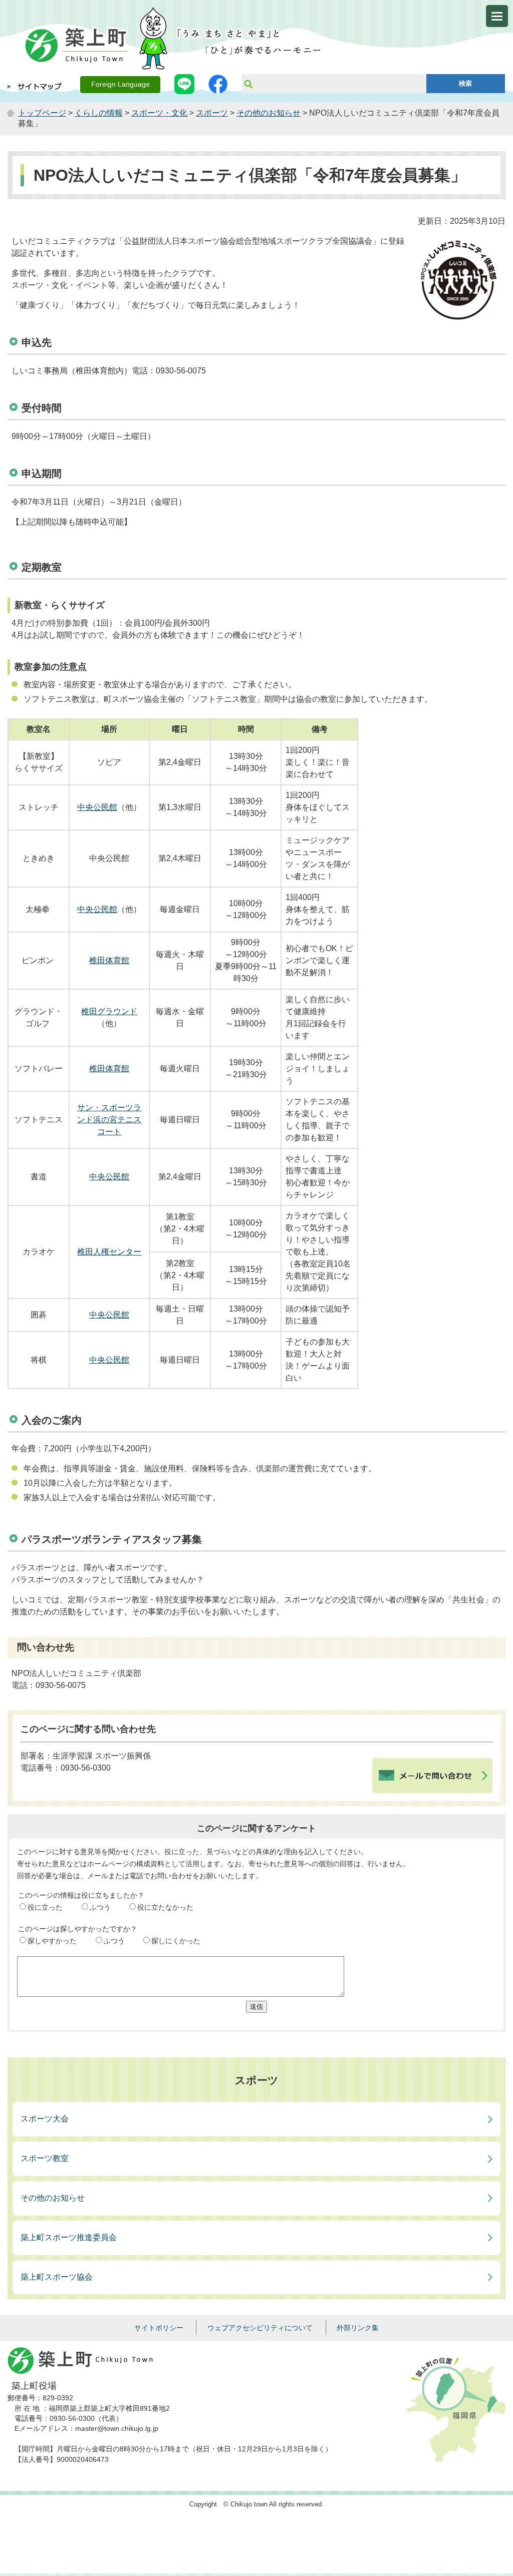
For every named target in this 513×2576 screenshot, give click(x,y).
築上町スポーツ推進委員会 (69, 2237)
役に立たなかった (165, 1907)
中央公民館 (97, 807)
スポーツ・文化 (159, 113)
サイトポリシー (159, 2328)
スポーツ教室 (45, 2158)
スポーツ (212, 113)
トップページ (42, 113)
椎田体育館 (109, 960)
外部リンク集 (358, 2328)
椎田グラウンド (109, 1011)
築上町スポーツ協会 (57, 2277)
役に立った (45, 1907)
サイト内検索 (248, 84)
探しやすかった (52, 1941)
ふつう (100, 1907)
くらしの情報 (99, 113)
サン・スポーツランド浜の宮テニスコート (109, 1120)
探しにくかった (176, 1941)
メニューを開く (497, 16)
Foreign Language (120, 84)
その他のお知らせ (269, 113)
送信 (256, 2007)
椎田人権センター (109, 1252)
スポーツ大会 (45, 2119)
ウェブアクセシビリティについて (260, 2328)
